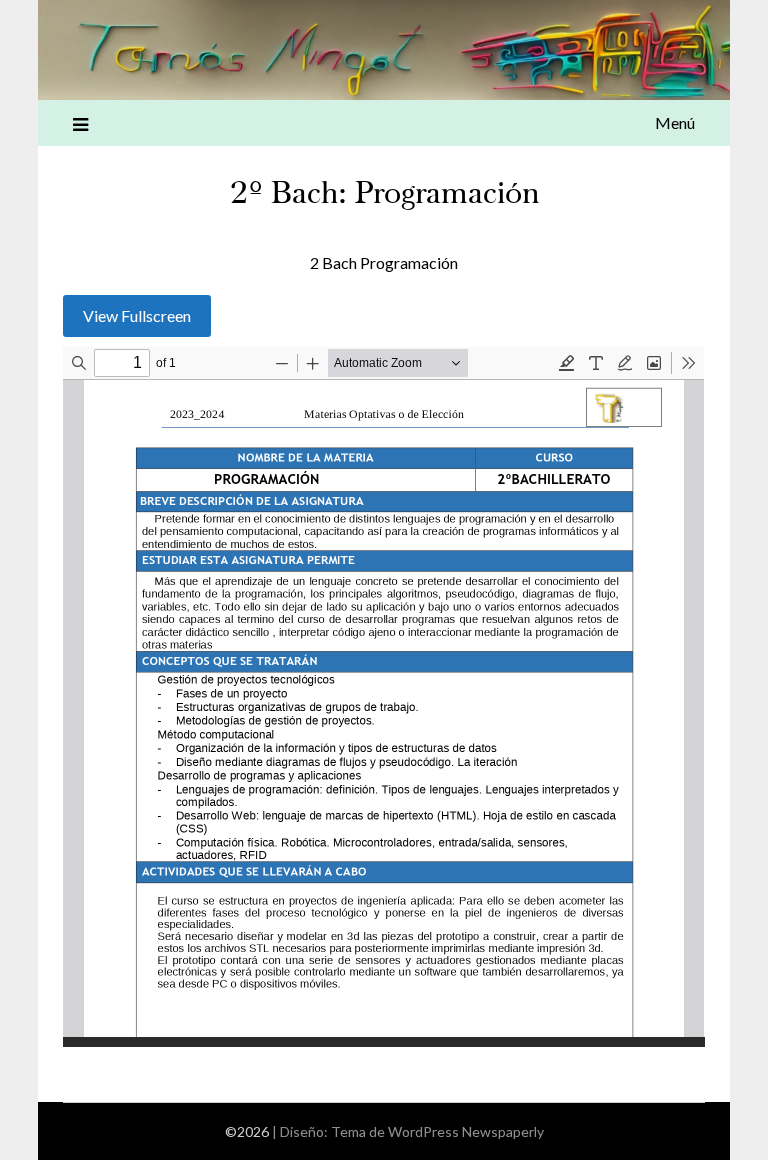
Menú (675, 122)
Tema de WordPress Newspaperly (437, 1131)
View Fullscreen (137, 315)
